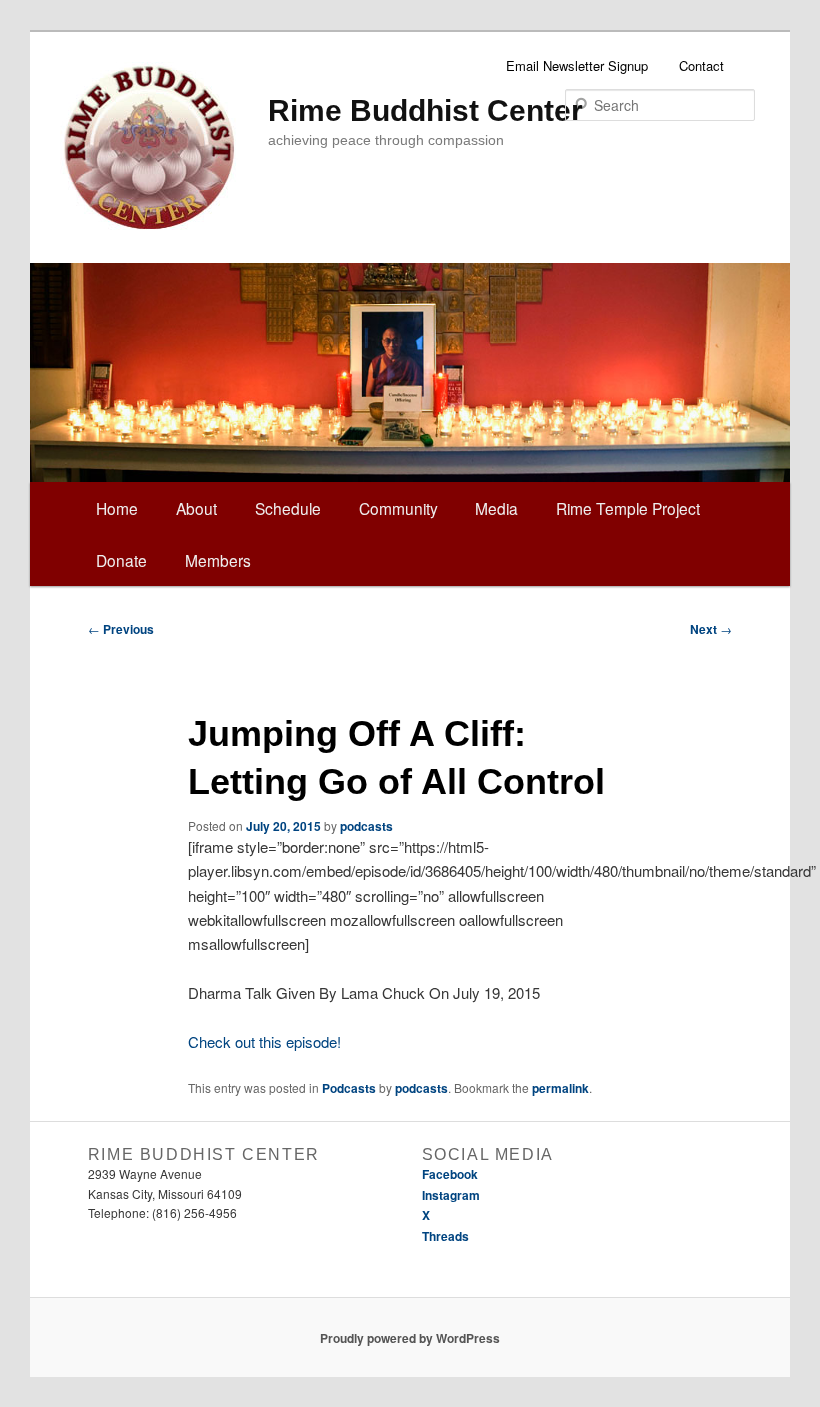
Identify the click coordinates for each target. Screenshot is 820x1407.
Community (398, 508)
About (196, 508)
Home (117, 508)
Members (218, 560)
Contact (701, 65)
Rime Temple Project (628, 508)
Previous (121, 629)
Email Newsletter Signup (577, 65)
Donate (121, 560)
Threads (445, 1236)
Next (711, 629)
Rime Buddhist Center (425, 110)
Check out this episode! (264, 1041)
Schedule (288, 508)
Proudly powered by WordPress (410, 1338)
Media (496, 508)
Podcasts (349, 1088)
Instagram (451, 1195)
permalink (560, 1088)
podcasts (366, 826)
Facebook (450, 1174)
